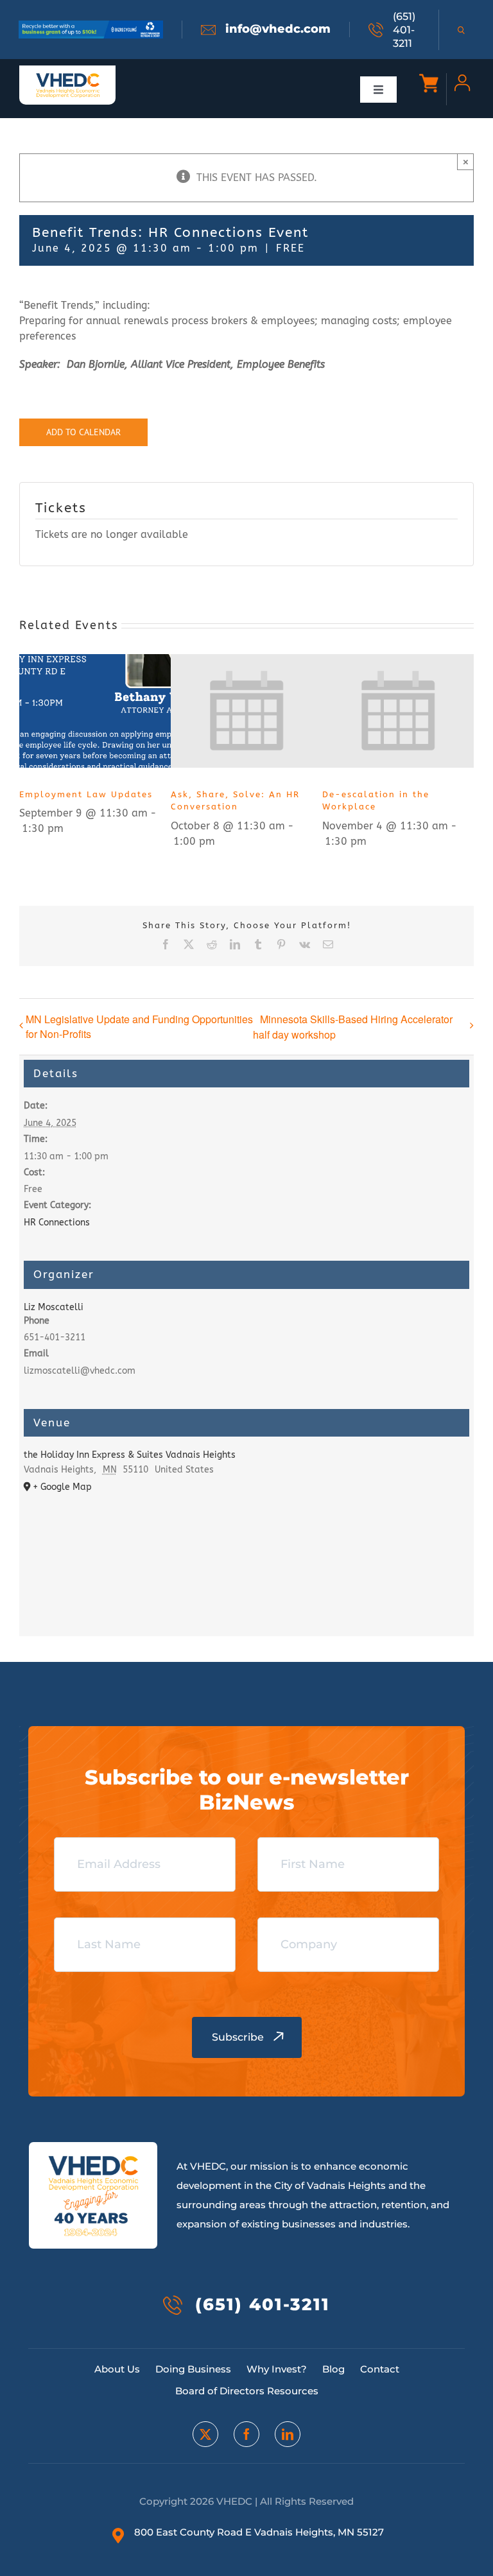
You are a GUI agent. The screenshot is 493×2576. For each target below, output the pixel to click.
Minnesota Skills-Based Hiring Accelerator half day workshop (353, 1027)
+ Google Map (62, 1487)
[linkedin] (288, 2434)
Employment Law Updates (86, 794)
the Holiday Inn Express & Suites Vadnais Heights (130, 1455)
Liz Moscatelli (54, 1307)
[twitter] (205, 2434)
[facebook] (246, 2434)
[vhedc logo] (68, 77)
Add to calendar (83, 432)
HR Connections (57, 1223)
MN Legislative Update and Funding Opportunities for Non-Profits (139, 1026)
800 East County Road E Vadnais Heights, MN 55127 (259, 2532)
